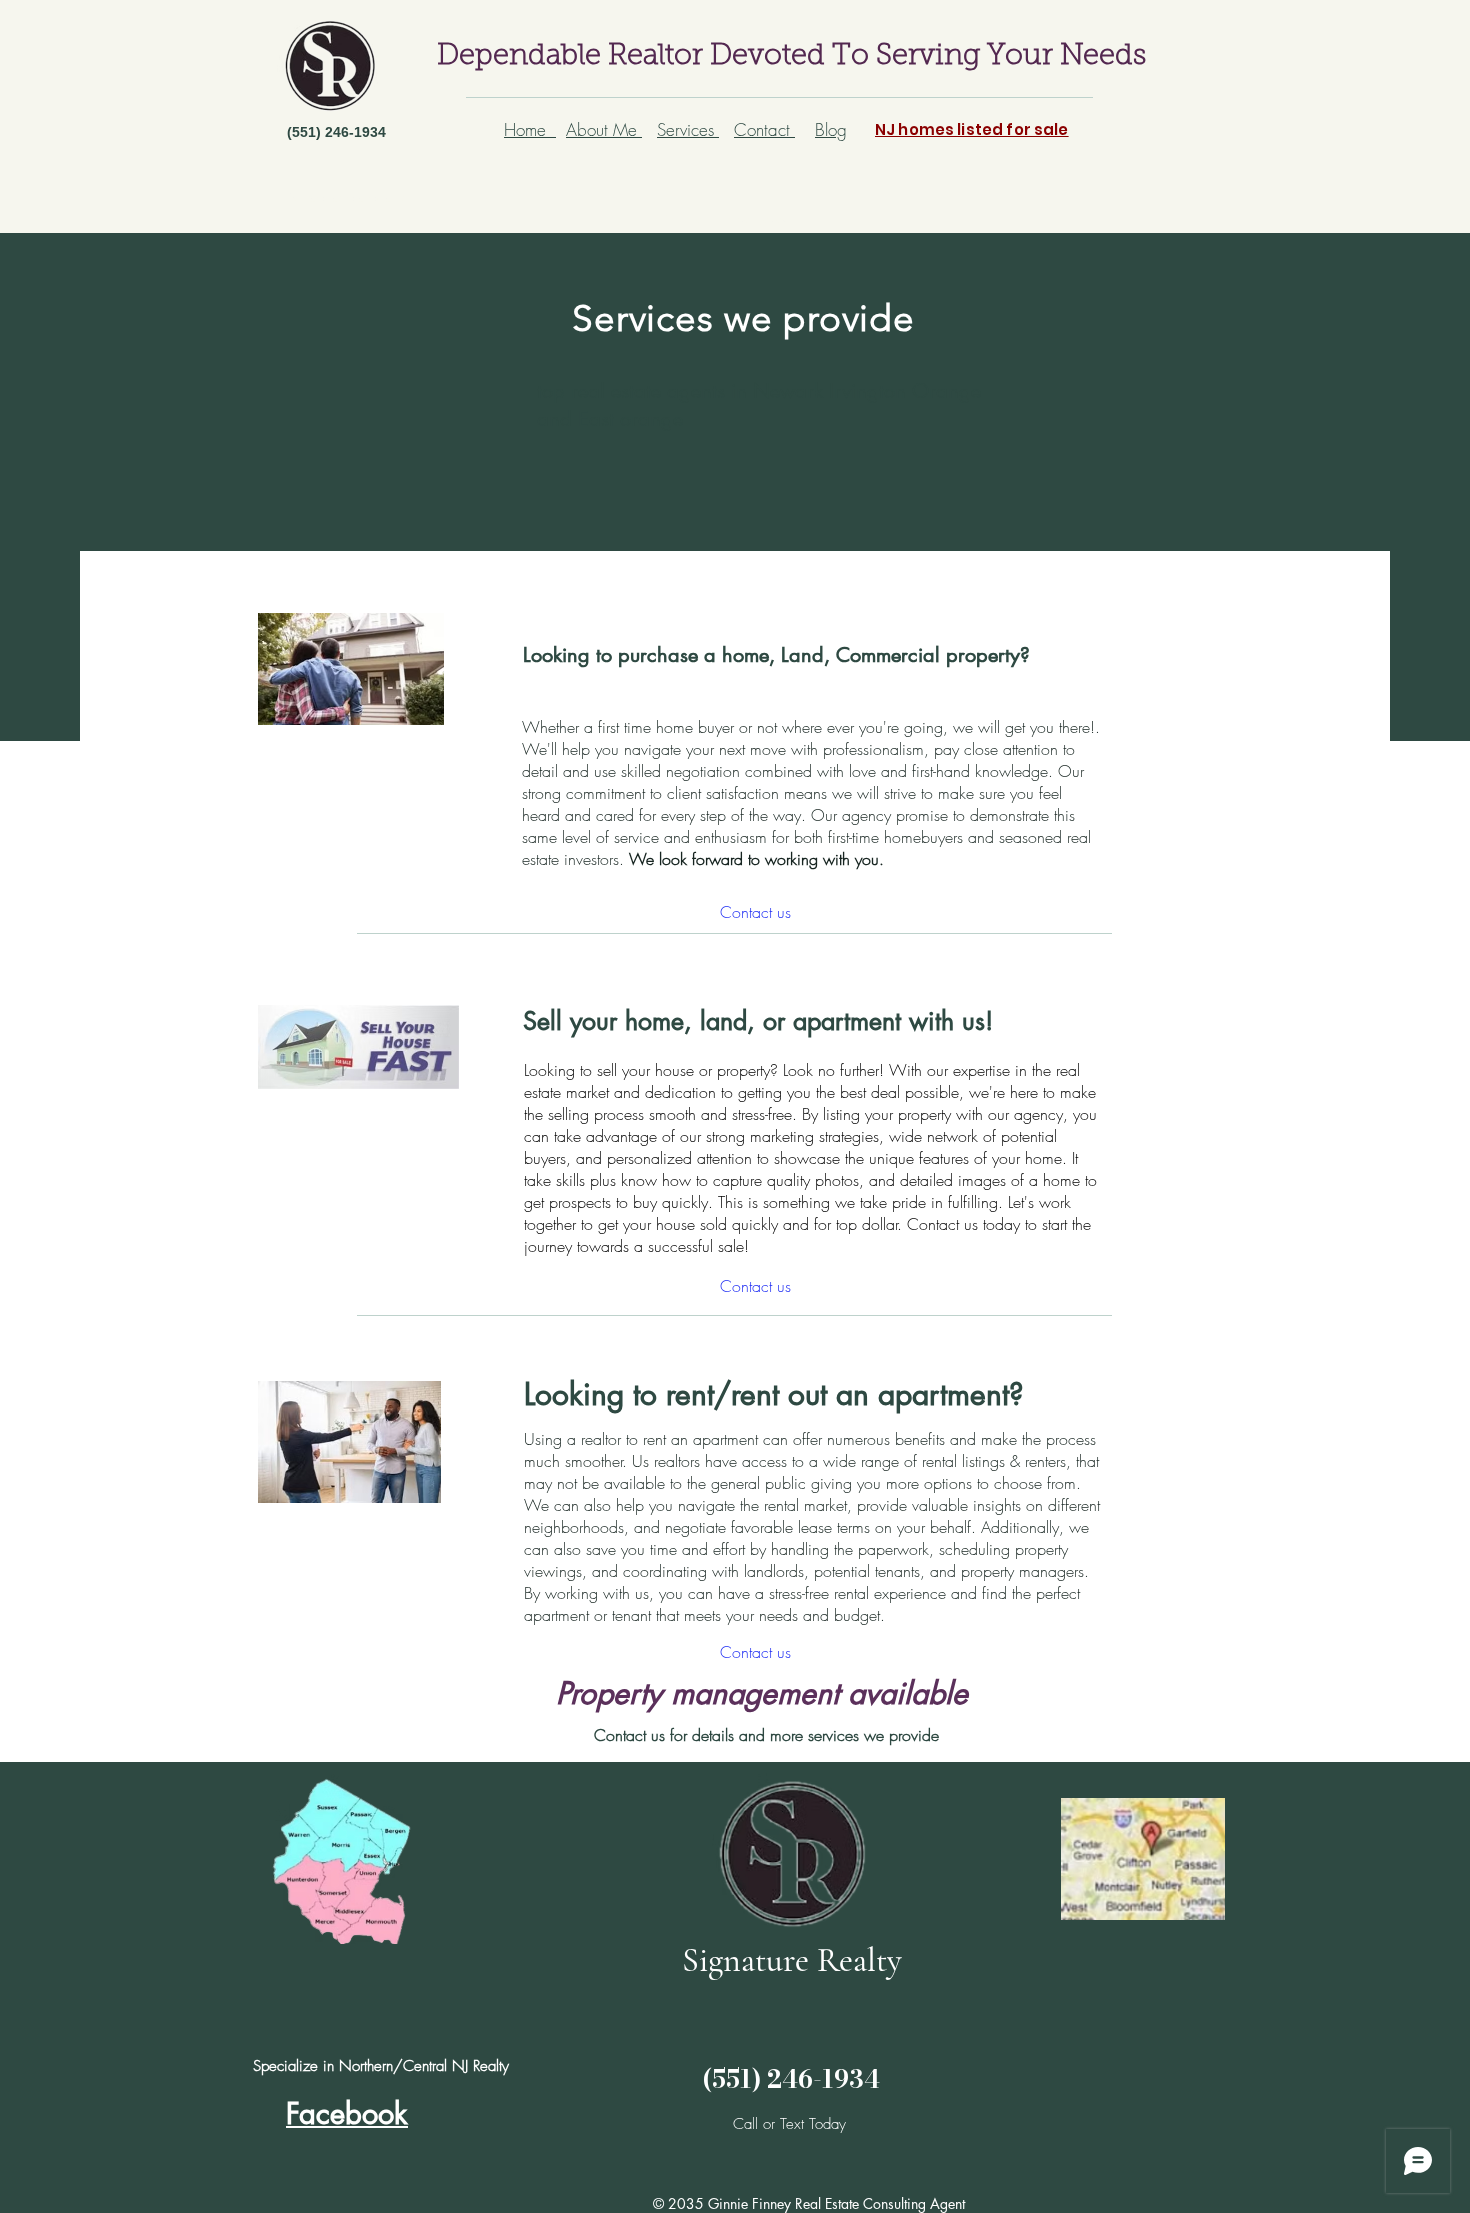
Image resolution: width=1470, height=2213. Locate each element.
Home (530, 129)
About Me (604, 129)
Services (688, 129)
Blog (831, 129)
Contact (764, 129)
